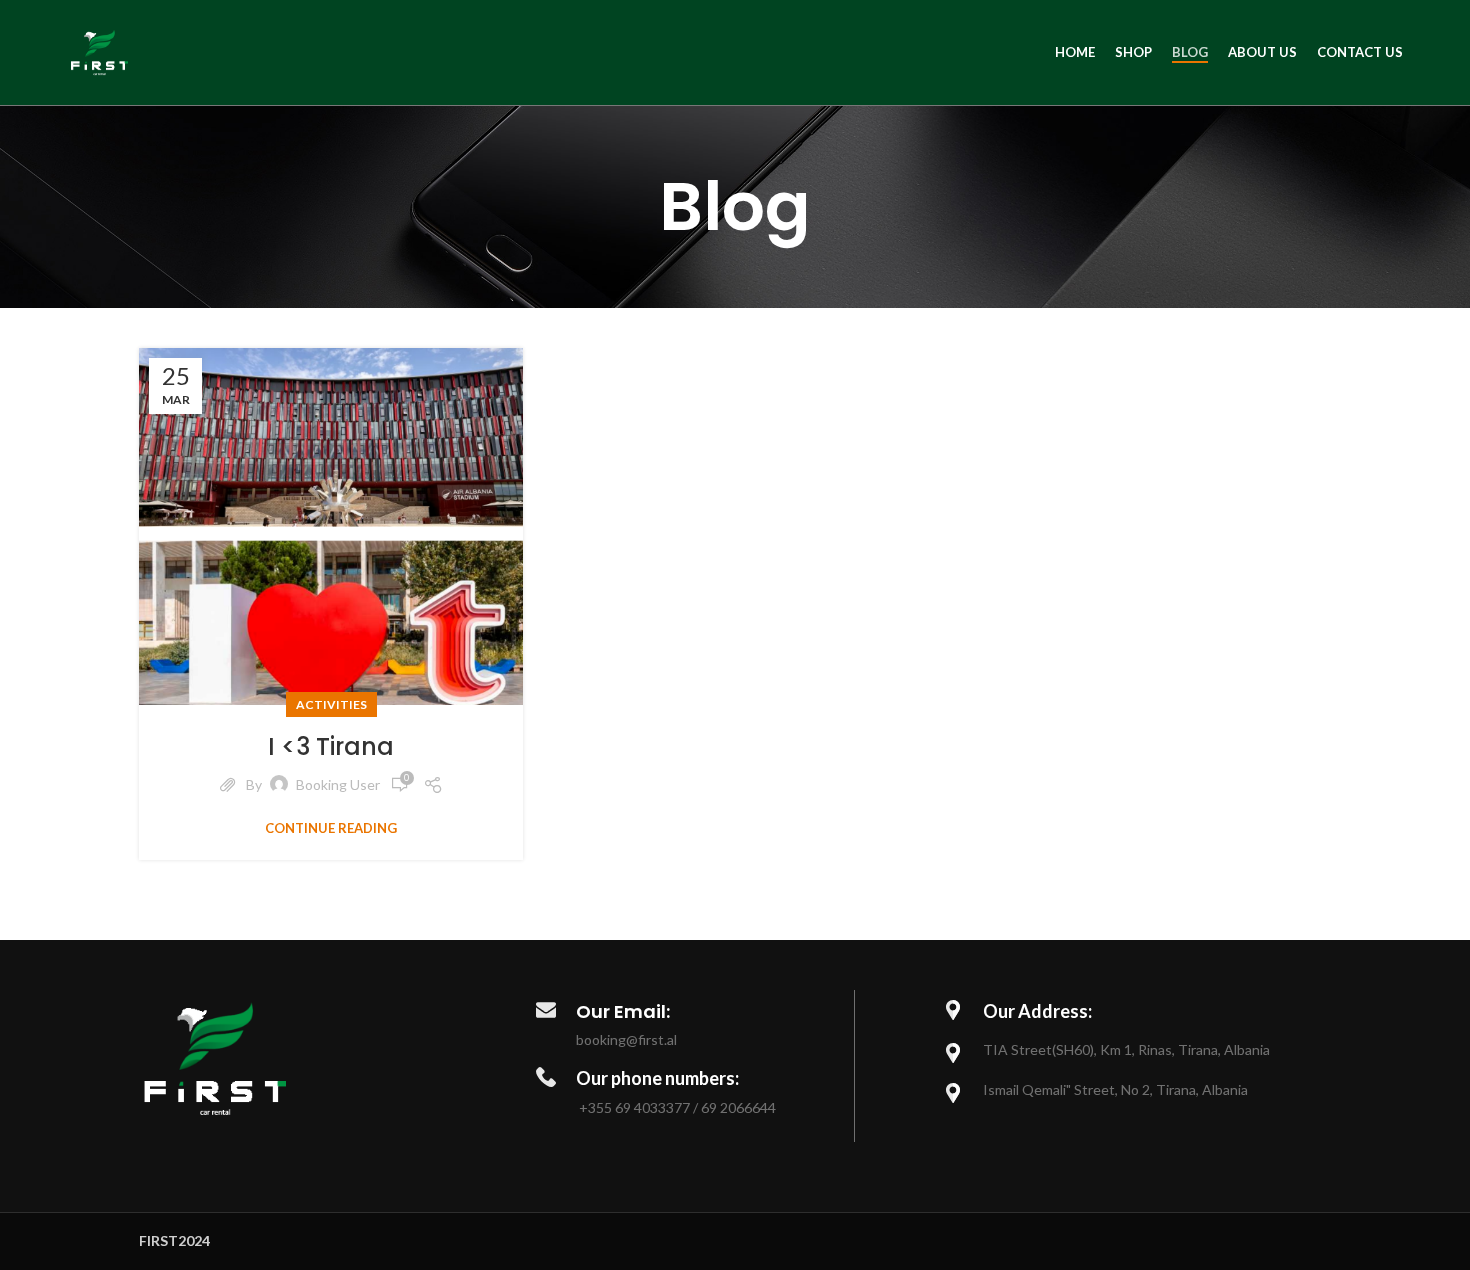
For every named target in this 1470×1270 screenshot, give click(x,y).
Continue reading (331, 828)
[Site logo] (99, 50)
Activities (331, 704)
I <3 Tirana (331, 746)
